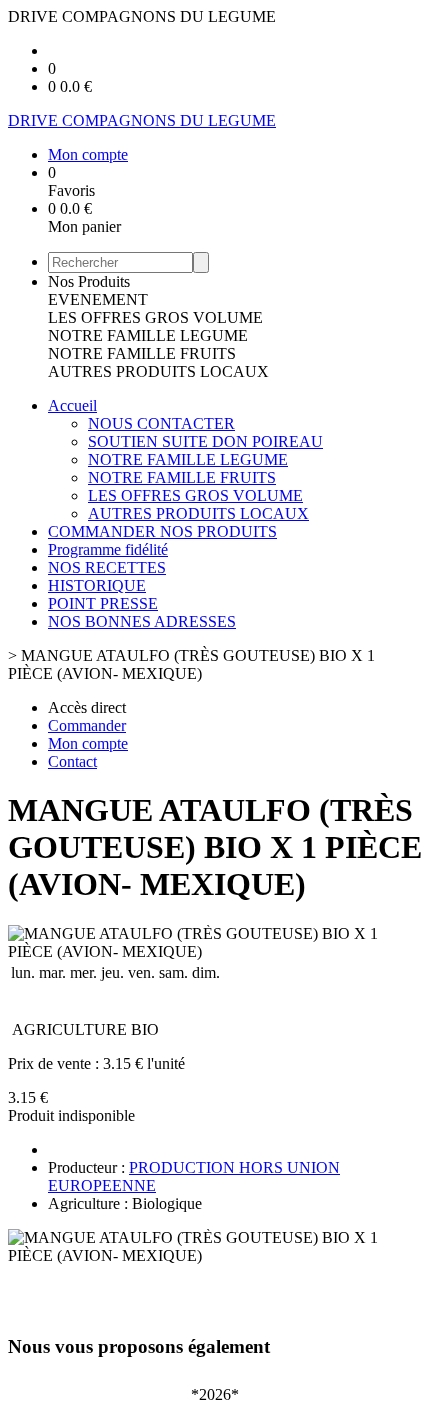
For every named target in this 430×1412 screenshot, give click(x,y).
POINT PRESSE (103, 603)
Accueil (72, 405)
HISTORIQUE (97, 585)
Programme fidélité (108, 549)
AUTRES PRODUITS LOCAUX (158, 371)
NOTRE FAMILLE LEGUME (148, 335)
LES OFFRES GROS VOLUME (155, 317)
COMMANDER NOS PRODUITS (162, 531)
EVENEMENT (98, 299)
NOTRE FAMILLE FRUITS (142, 353)
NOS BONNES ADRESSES (142, 621)
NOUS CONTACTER (161, 423)
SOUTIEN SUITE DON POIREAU (205, 441)
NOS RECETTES (107, 567)
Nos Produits (89, 281)
